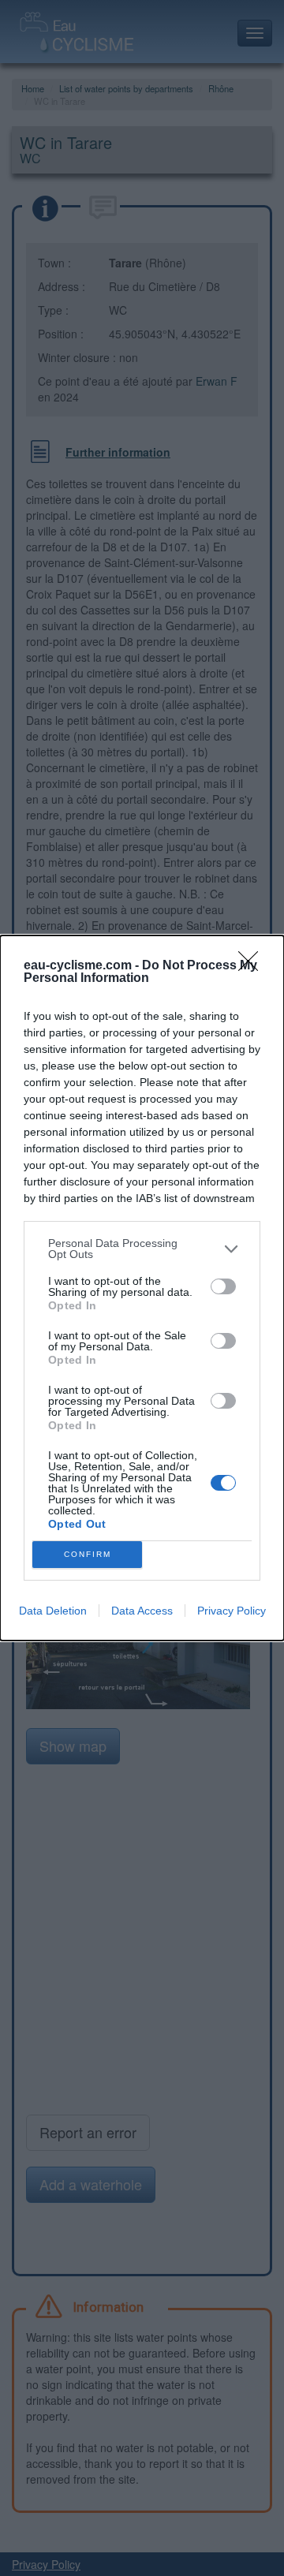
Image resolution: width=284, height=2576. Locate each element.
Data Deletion (53, 1611)
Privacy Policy (232, 1611)
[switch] (223, 1286)
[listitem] (142, 1249)
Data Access (142, 1611)
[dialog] (142, 1288)
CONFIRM (88, 1554)
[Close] (253, 966)
